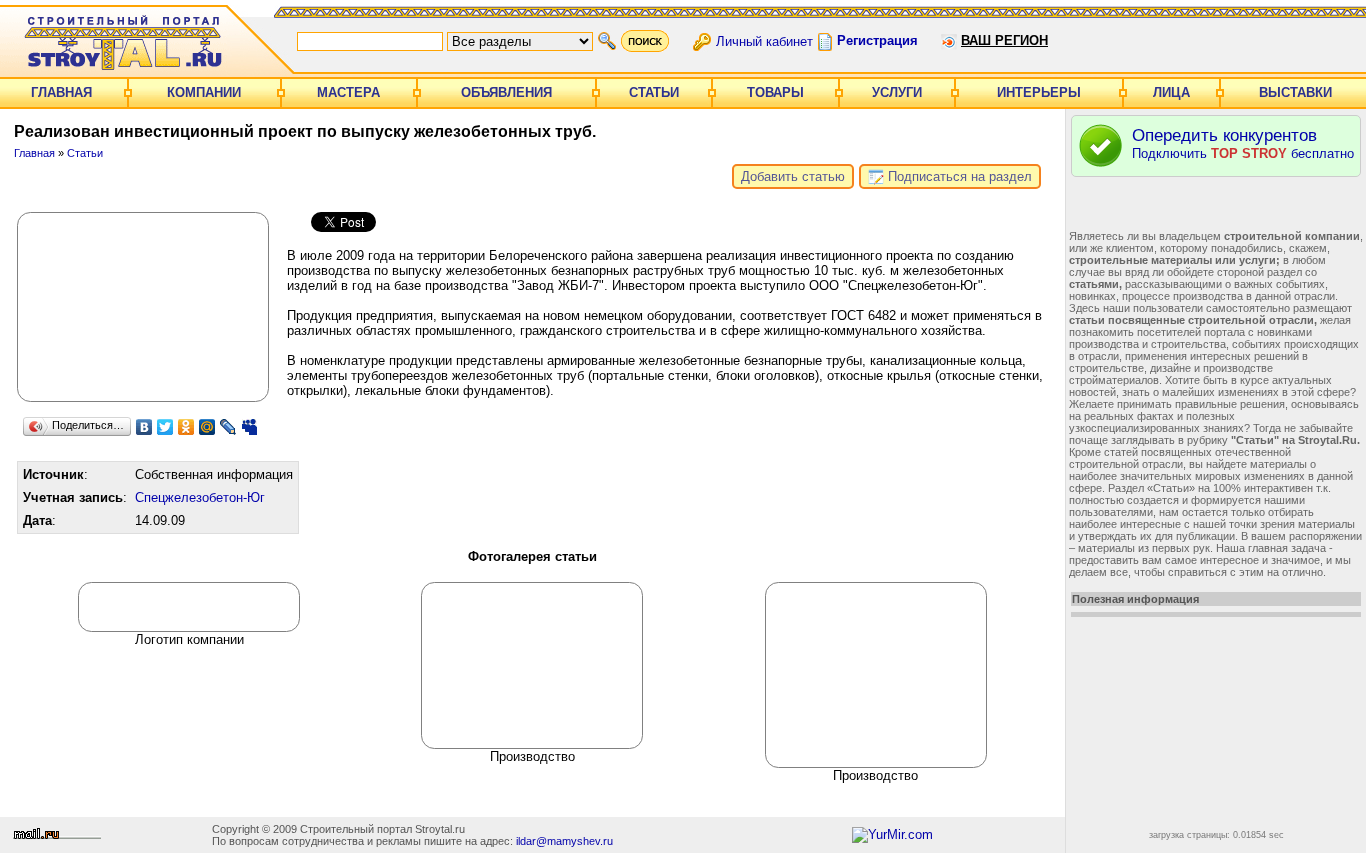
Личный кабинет (764, 40)
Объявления (506, 92)
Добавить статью (793, 176)
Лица (1171, 92)
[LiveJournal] (228, 427)
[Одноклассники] (186, 427)
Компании (204, 92)
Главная (61, 92)
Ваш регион (1004, 40)
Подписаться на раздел (958, 176)
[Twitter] (165, 427)
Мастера (348, 92)
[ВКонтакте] (144, 427)
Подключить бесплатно (1243, 143)
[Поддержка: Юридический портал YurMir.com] (892, 834)
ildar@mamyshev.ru (564, 841)
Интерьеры (1039, 92)
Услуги (897, 92)
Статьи (654, 92)
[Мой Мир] (207, 427)
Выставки (1295, 92)
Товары (775, 92)
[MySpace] (249, 427)
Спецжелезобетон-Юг (200, 497)
